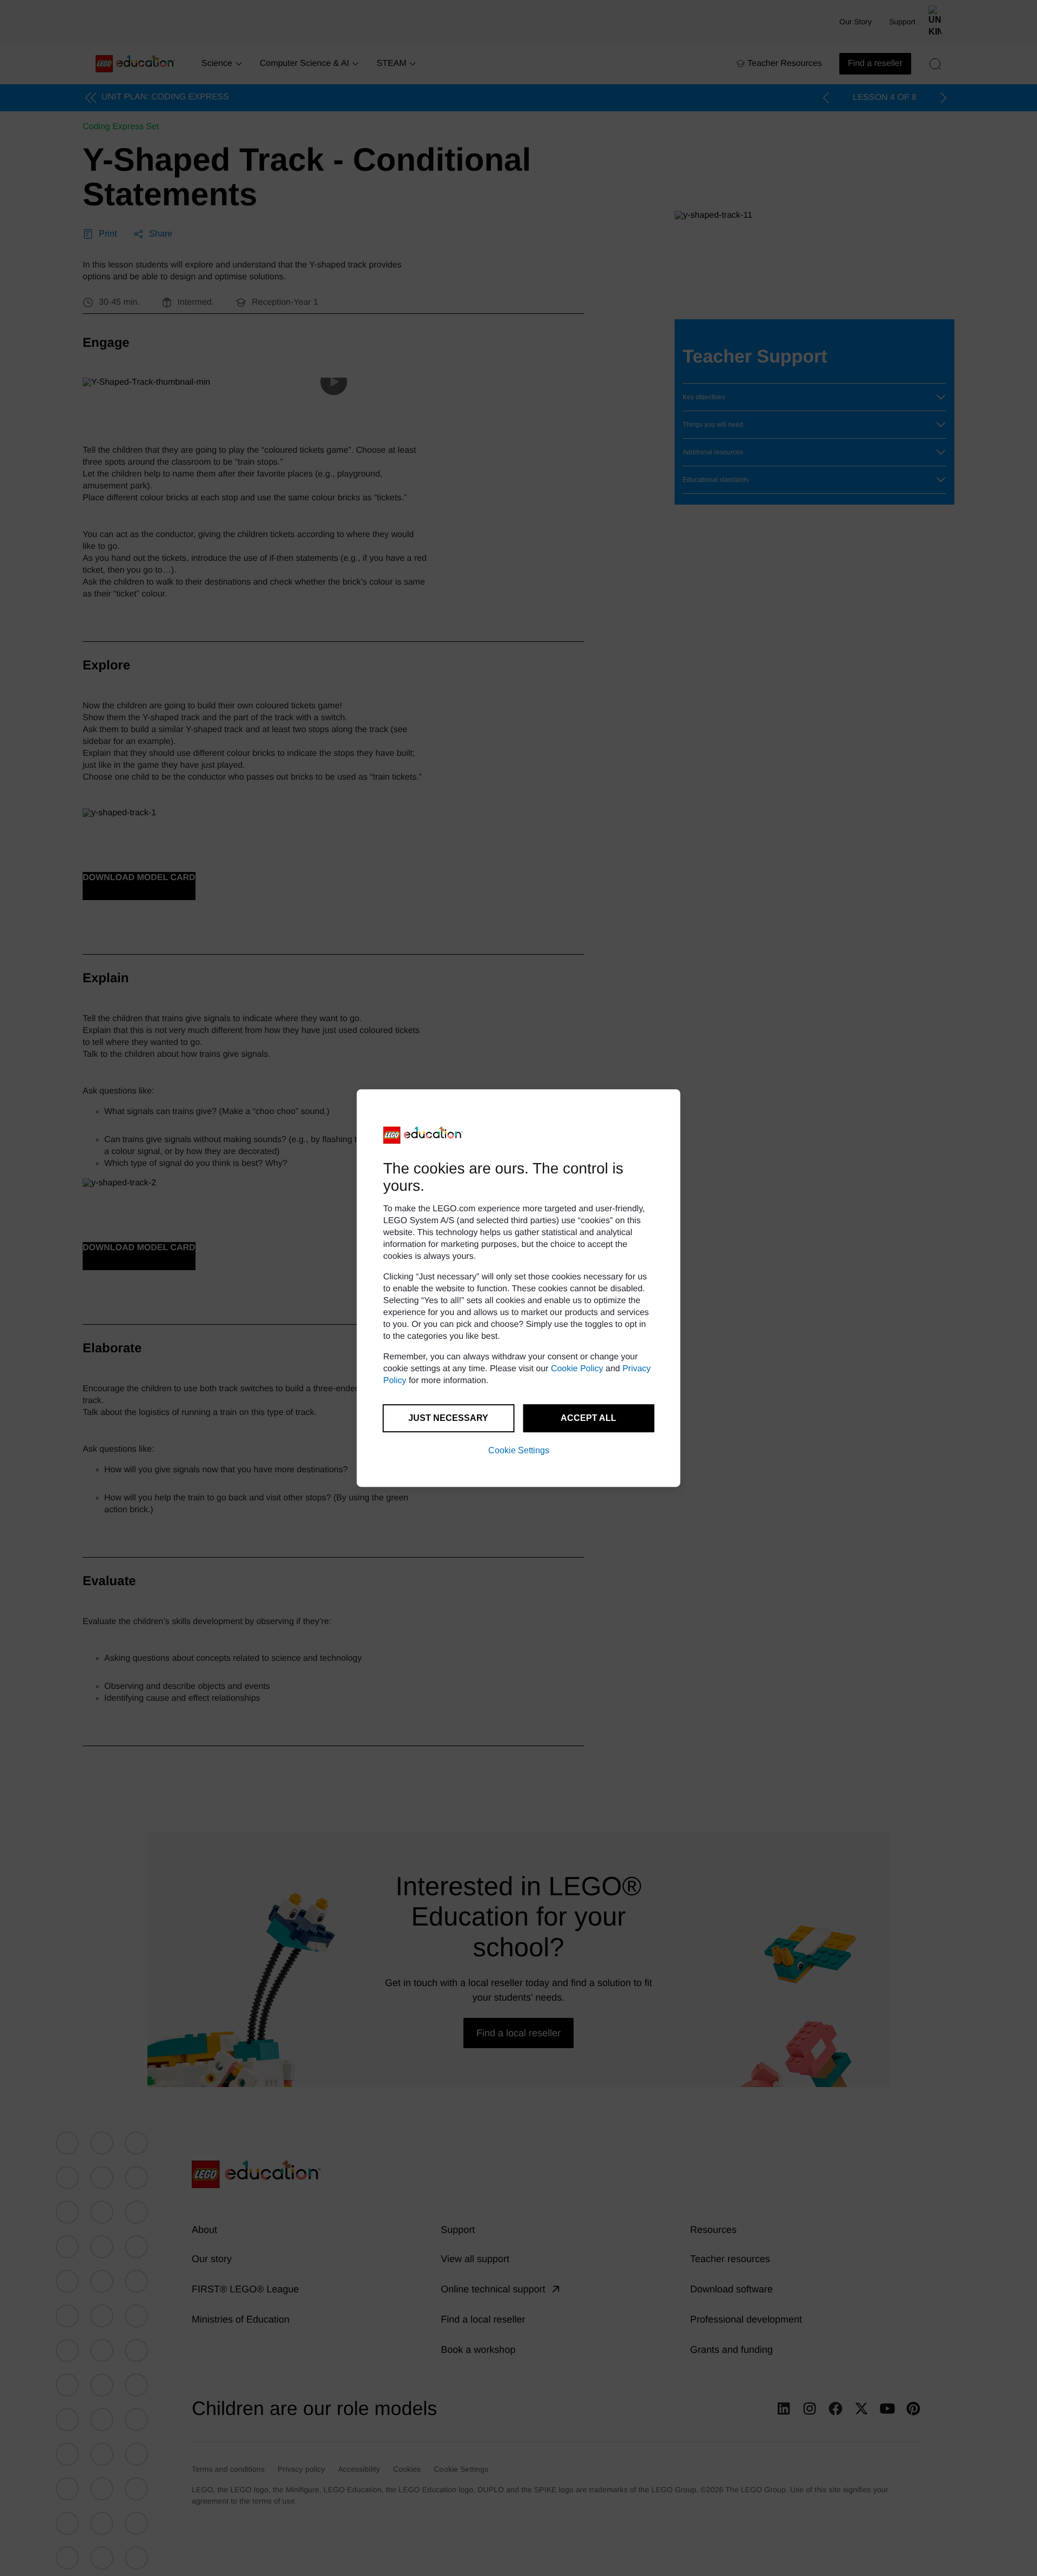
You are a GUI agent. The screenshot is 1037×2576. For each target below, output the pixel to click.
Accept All (588, 1418)
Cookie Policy (577, 1369)
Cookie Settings (519, 1450)
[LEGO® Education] (423, 1135)
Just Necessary (448, 1418)
